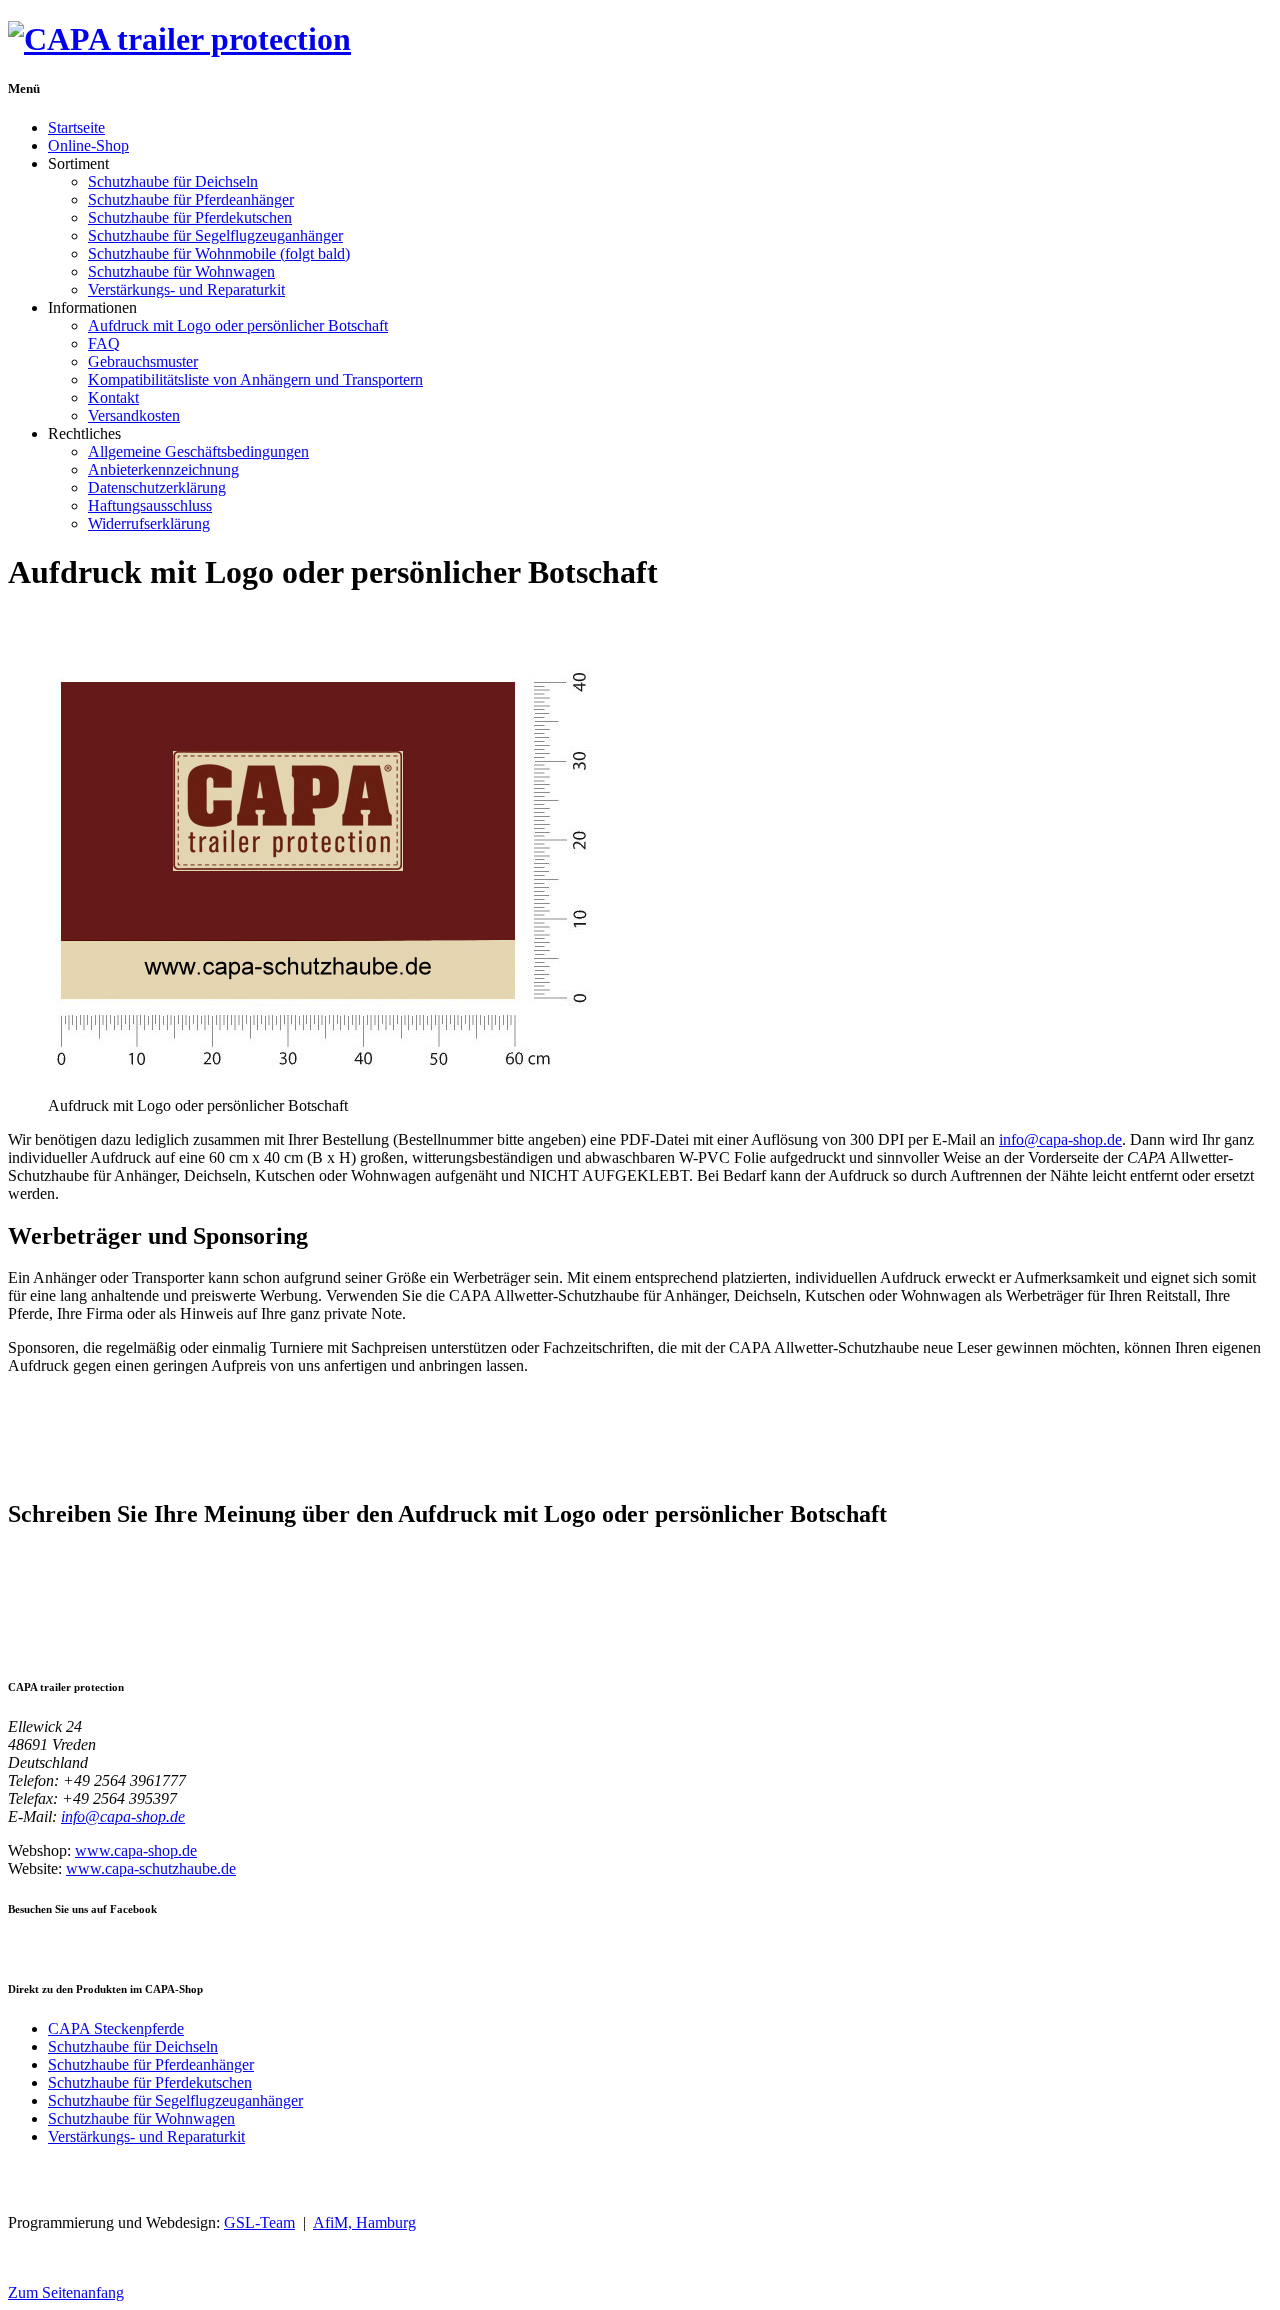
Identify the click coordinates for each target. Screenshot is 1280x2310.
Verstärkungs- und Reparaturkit (186, 289)
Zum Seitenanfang (66, 2292)
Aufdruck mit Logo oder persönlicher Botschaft (238, 325)
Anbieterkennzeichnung (163, 469)
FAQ (104, 343)
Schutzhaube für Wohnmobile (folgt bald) (219, 253)
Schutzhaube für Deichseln (173, 181)
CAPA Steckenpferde (116, 2028)
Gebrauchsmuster (143, 361)
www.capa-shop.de (136, 1850)
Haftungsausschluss (150, 505)
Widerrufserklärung (149, 523)
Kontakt (113, 397)
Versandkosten (134, 415)
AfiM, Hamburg (364, 2222)
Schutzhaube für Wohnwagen (181, 271)
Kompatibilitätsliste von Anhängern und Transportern (255, 379)
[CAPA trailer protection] (179, 39)
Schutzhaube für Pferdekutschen (190, 217)
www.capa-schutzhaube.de (151, 1868)
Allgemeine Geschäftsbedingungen (198, 451)
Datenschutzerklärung (157, 487)
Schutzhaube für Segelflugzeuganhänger (215, 235)
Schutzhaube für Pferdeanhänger (191, 199)
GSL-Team (259, 2222)
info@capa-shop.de (1060, 1139)
